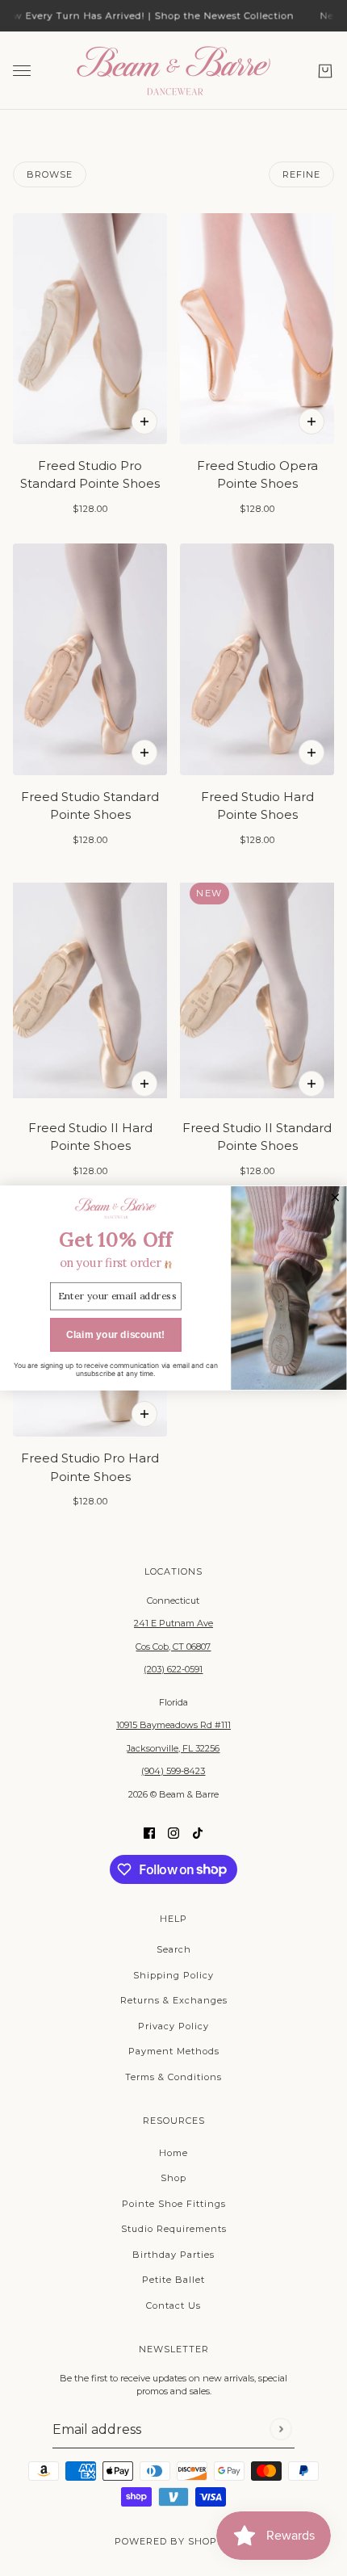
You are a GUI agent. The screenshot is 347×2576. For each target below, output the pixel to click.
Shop (173, 2178)
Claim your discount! (116, 1335)
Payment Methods (174, 2051)
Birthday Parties (173, 2255)
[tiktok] (198, 1833)
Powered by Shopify (174, 2541)
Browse (50, 174)
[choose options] (144, 422)
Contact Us (173, 2305)
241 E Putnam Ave (173, 1623)
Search (174, 1949)
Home (173, 2153)
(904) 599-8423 (173, 1771)
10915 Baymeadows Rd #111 (173, 1725)
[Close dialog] (335, 1198)
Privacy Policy (173, 2026)
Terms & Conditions (173, 2077)
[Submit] (280, 2429)
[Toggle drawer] (22, 71)
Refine (301, 174)
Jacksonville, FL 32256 (173, 1748)
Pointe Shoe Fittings (174, 2204)
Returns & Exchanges (174, 2000)
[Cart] (325, 70)
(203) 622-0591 (173, 1669)
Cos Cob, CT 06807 (173, 1647)
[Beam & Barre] (173, 71)
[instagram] (173, 1833)
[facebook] (149, 1833)
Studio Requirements (174, 2229)
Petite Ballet (173, 2280)
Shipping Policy (173, 1975)
